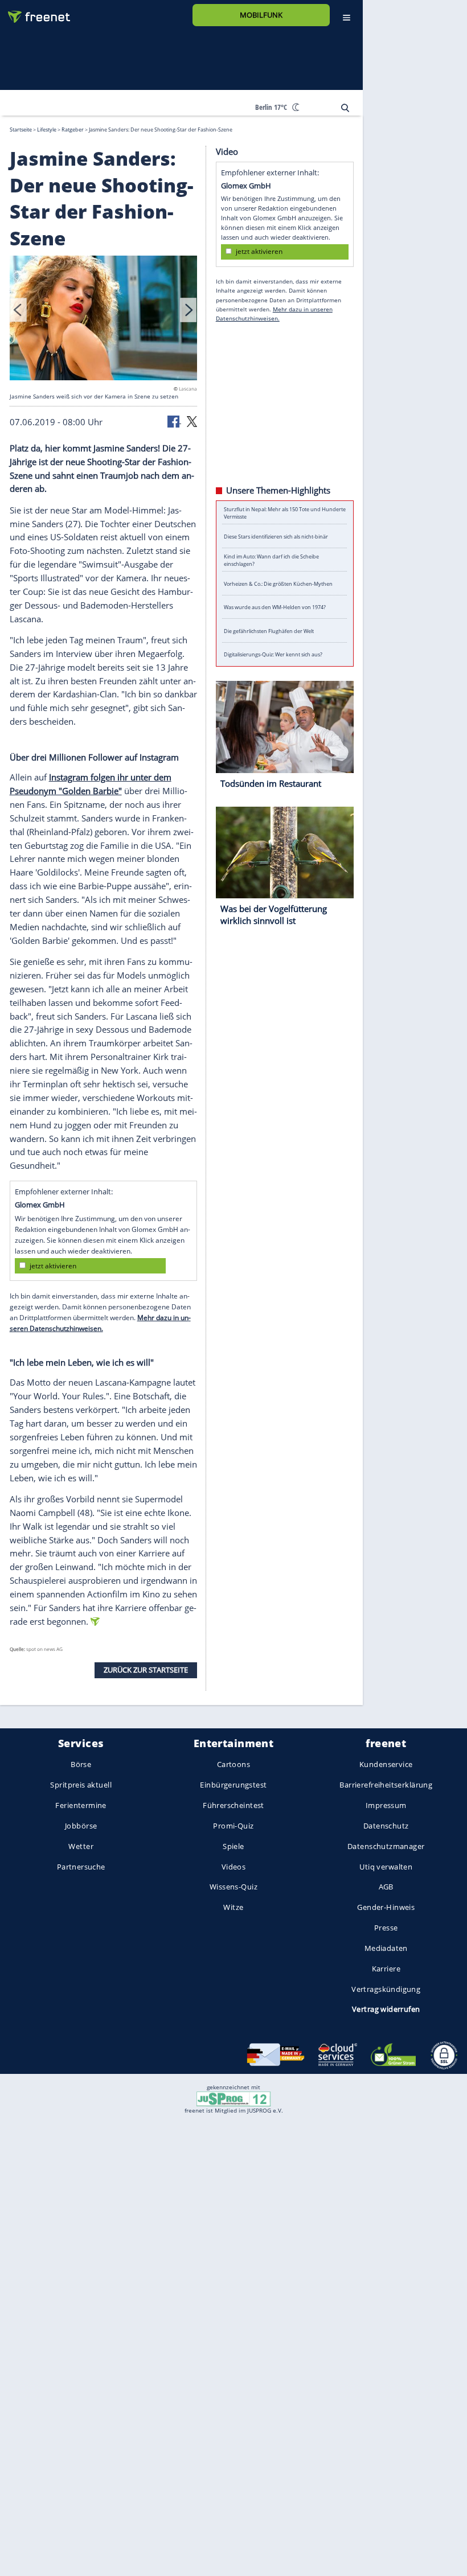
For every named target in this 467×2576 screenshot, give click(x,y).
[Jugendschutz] (233, 2098)
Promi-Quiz (233, 1826)
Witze (233, 1907)
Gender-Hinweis (386, 1907)
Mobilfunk (261, 15)
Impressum (386, 1805)
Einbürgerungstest (233, 1785)
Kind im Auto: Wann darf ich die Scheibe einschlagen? (271, 560)
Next (189, 310)
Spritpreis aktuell (81, 1785)
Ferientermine (81, 1805)
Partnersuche (81, 1866)
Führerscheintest (233, 1805)
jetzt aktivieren (53, 1265)
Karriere (386, 1968)
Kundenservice (386, 1764)
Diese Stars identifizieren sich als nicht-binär (276, 536)
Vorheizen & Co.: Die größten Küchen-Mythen (278, 583)
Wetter (81, 1846)
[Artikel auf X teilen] (192, 421)
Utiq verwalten (386, 1866)
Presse (386, 1928)
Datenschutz (386, 1826)
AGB (386, 1887)
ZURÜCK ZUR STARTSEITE (146, 1670)
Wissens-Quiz (233, 1887)
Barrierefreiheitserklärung (386, 1785)
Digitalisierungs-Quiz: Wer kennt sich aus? (273, 654)
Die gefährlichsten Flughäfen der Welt (269, 630)
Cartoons (233, 1764)
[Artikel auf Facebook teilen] (174, 421)
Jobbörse (81, 1826)
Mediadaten (386, 1948)
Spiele (233, 1846)
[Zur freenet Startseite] (35, 12)
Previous (18, 310)
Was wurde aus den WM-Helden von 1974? (275, 607)
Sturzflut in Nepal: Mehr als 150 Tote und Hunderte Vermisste (285, 512)
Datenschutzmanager (386, 1846)
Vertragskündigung (386, 1989)
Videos (234, 1866)
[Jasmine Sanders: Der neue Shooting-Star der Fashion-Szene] (104, 319)
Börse (81, 1764)
